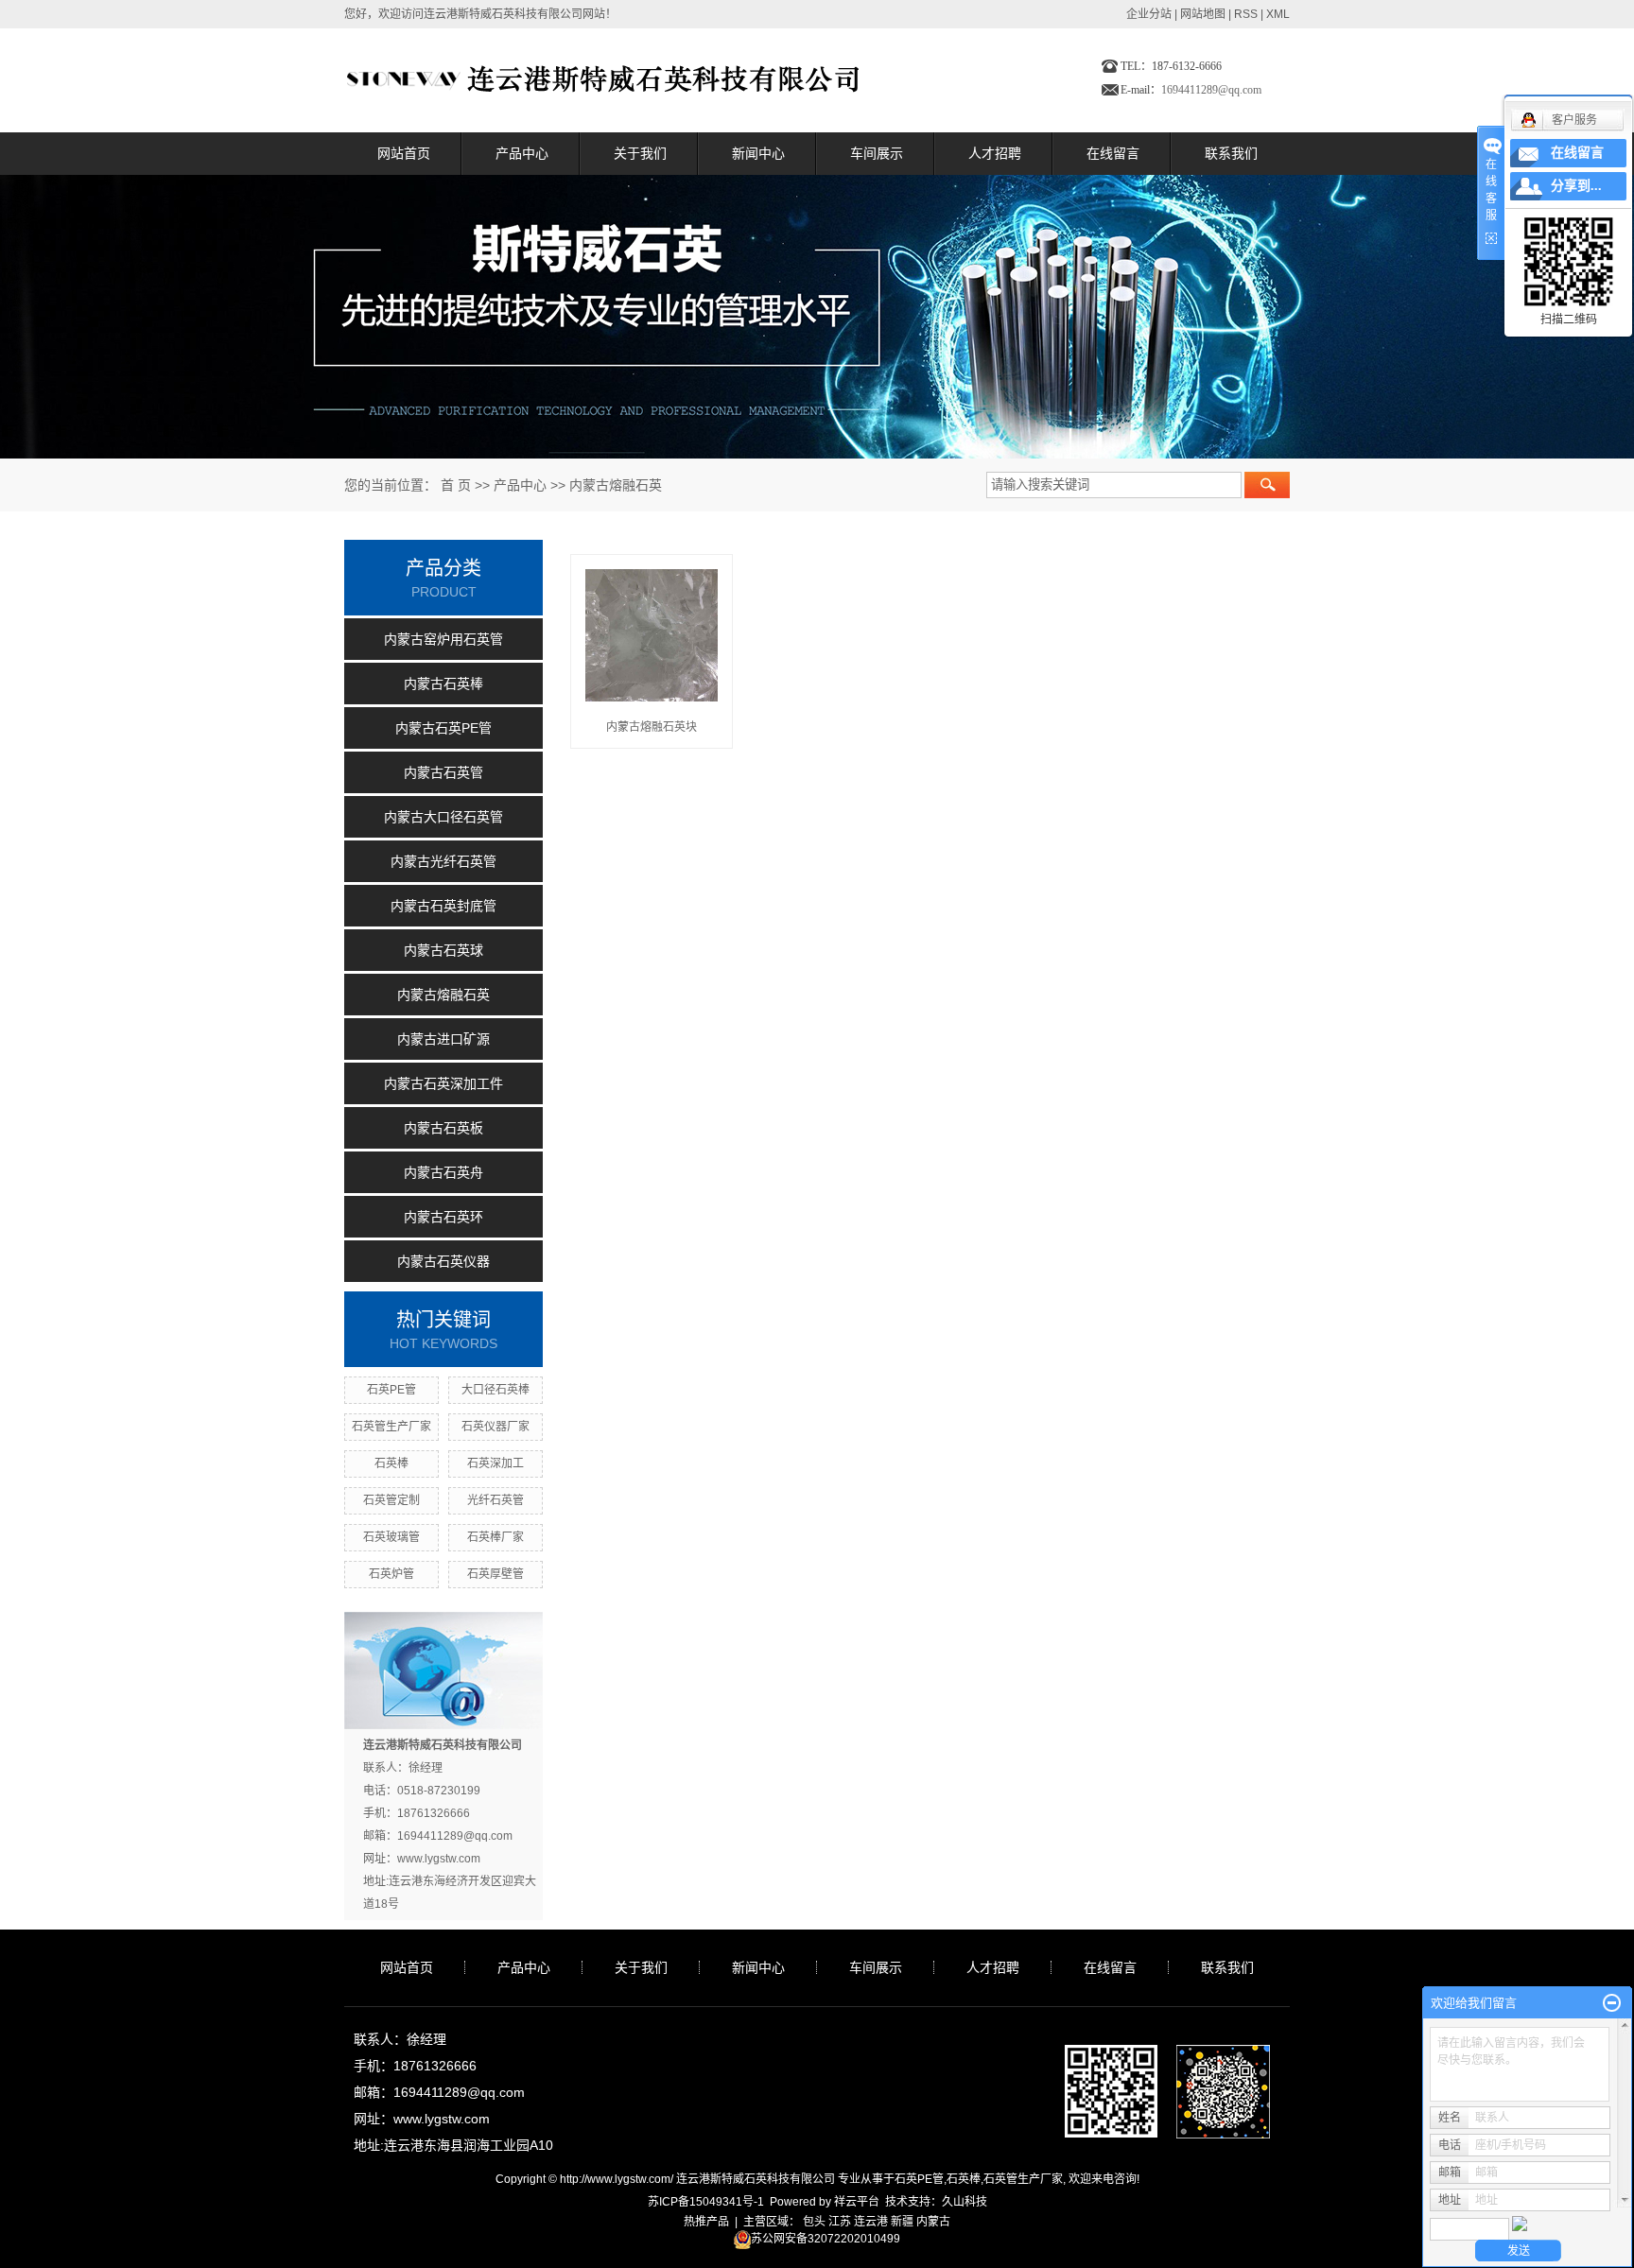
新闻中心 (758, 153)
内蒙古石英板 (443, 1128)
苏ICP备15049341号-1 (706, 2202)
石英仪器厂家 (495, 1427)
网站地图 (1203, 14)
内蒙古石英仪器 (443, 1261)
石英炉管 (391, 1574)
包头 (814, 2222)
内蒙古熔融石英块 (652, 727)
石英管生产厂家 (391, 1427)
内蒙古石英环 (443, 1217)
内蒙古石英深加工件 (443, 1083)
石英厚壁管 (495, 1574)
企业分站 (1149, 14)
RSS (1246, 14)
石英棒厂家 (495, 1537)
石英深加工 (495, 1463)
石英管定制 (391, 1500)
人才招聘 (995, 153)
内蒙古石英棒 (443, 684)
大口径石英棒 (495, 1390)
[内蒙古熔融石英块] (652, 635)
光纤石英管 (495, 1500)
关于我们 (640, 153)
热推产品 (706, 2222)
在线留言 (1113, 153)
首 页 (456, 485)
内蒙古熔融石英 (616, 485)
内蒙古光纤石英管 (443, 861)
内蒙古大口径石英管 (443, 817)
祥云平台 (857, 2202)
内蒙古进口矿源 (443, 1039)
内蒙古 (933, 2222)
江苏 (840, 2222)
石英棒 (391, 1463)
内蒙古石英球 (443, 950)
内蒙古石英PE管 (443, 728)
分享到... (1576, 186)
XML (1278, 14)
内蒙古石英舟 (443, 1172)
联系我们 (1231, 153)
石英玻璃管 (391, 1537)
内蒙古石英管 (443, 772)
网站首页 (404, 153)
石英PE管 (391, 1390)
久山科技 (965, 2202)
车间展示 (877, 153)
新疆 (902, 2222)
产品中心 (522, 153)
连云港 (871, 2222)
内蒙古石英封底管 (443, 906)
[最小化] (1612, 2003)
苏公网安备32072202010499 (826, 2239)
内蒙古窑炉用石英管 (443, 639)
